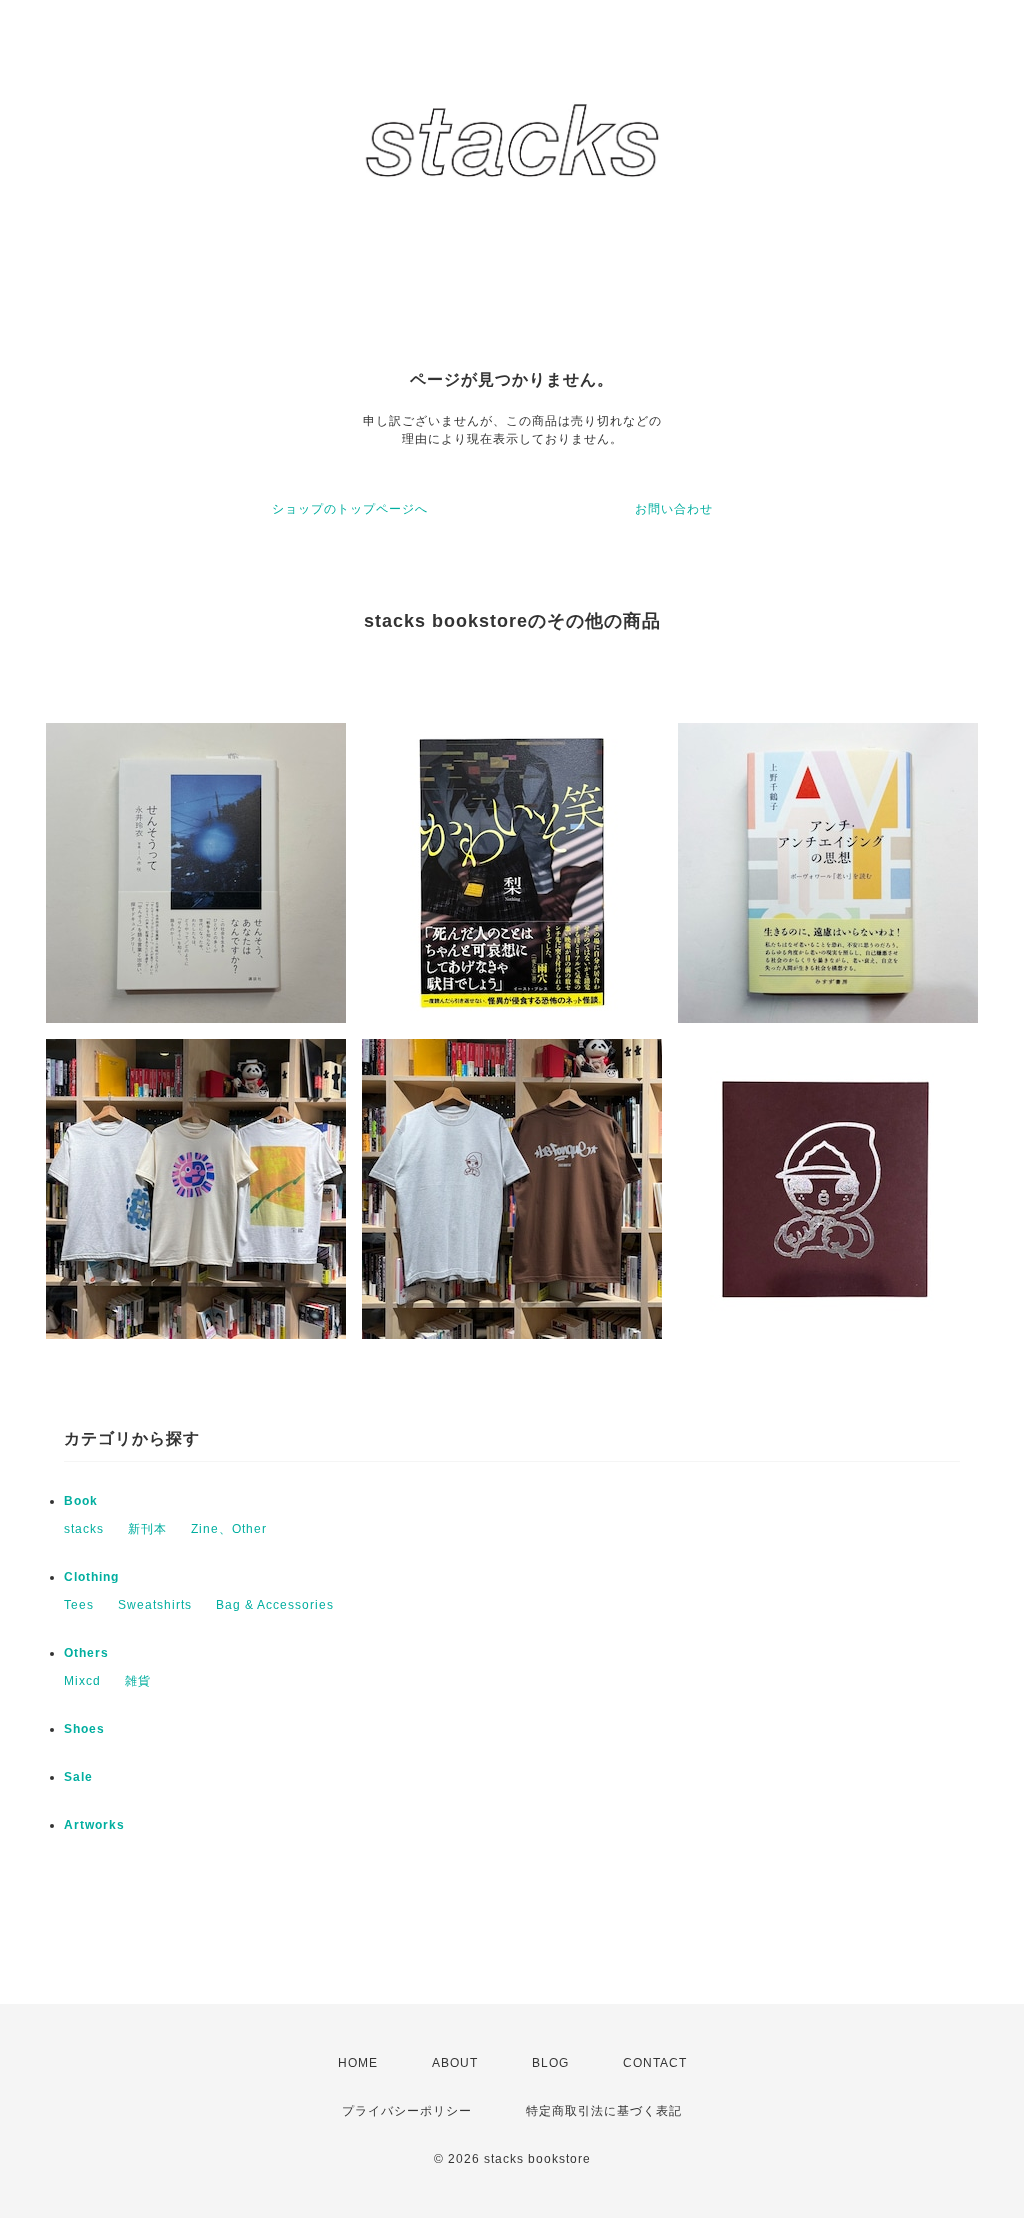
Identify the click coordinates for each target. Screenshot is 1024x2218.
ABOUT (455, 2063)
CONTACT (655, 2063)
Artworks (94, 1825)
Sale (78, 1777)
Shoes (84, 1729)
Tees (79, 1605)
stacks (84, 1529)
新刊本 (147, 1529)
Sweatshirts (155, 1605)
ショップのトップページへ (350, 509)
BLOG (550, 2063)
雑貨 (138, 1681)
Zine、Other (229, 1529)
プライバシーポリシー (407, 2111)
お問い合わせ (674, 509)
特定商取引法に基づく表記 (604, 2111)
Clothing (91, 1577)
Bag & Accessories (275, 1605)
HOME (358, 2063)
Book (81, 1501)
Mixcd (82, 1681)
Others (86, 1653)
